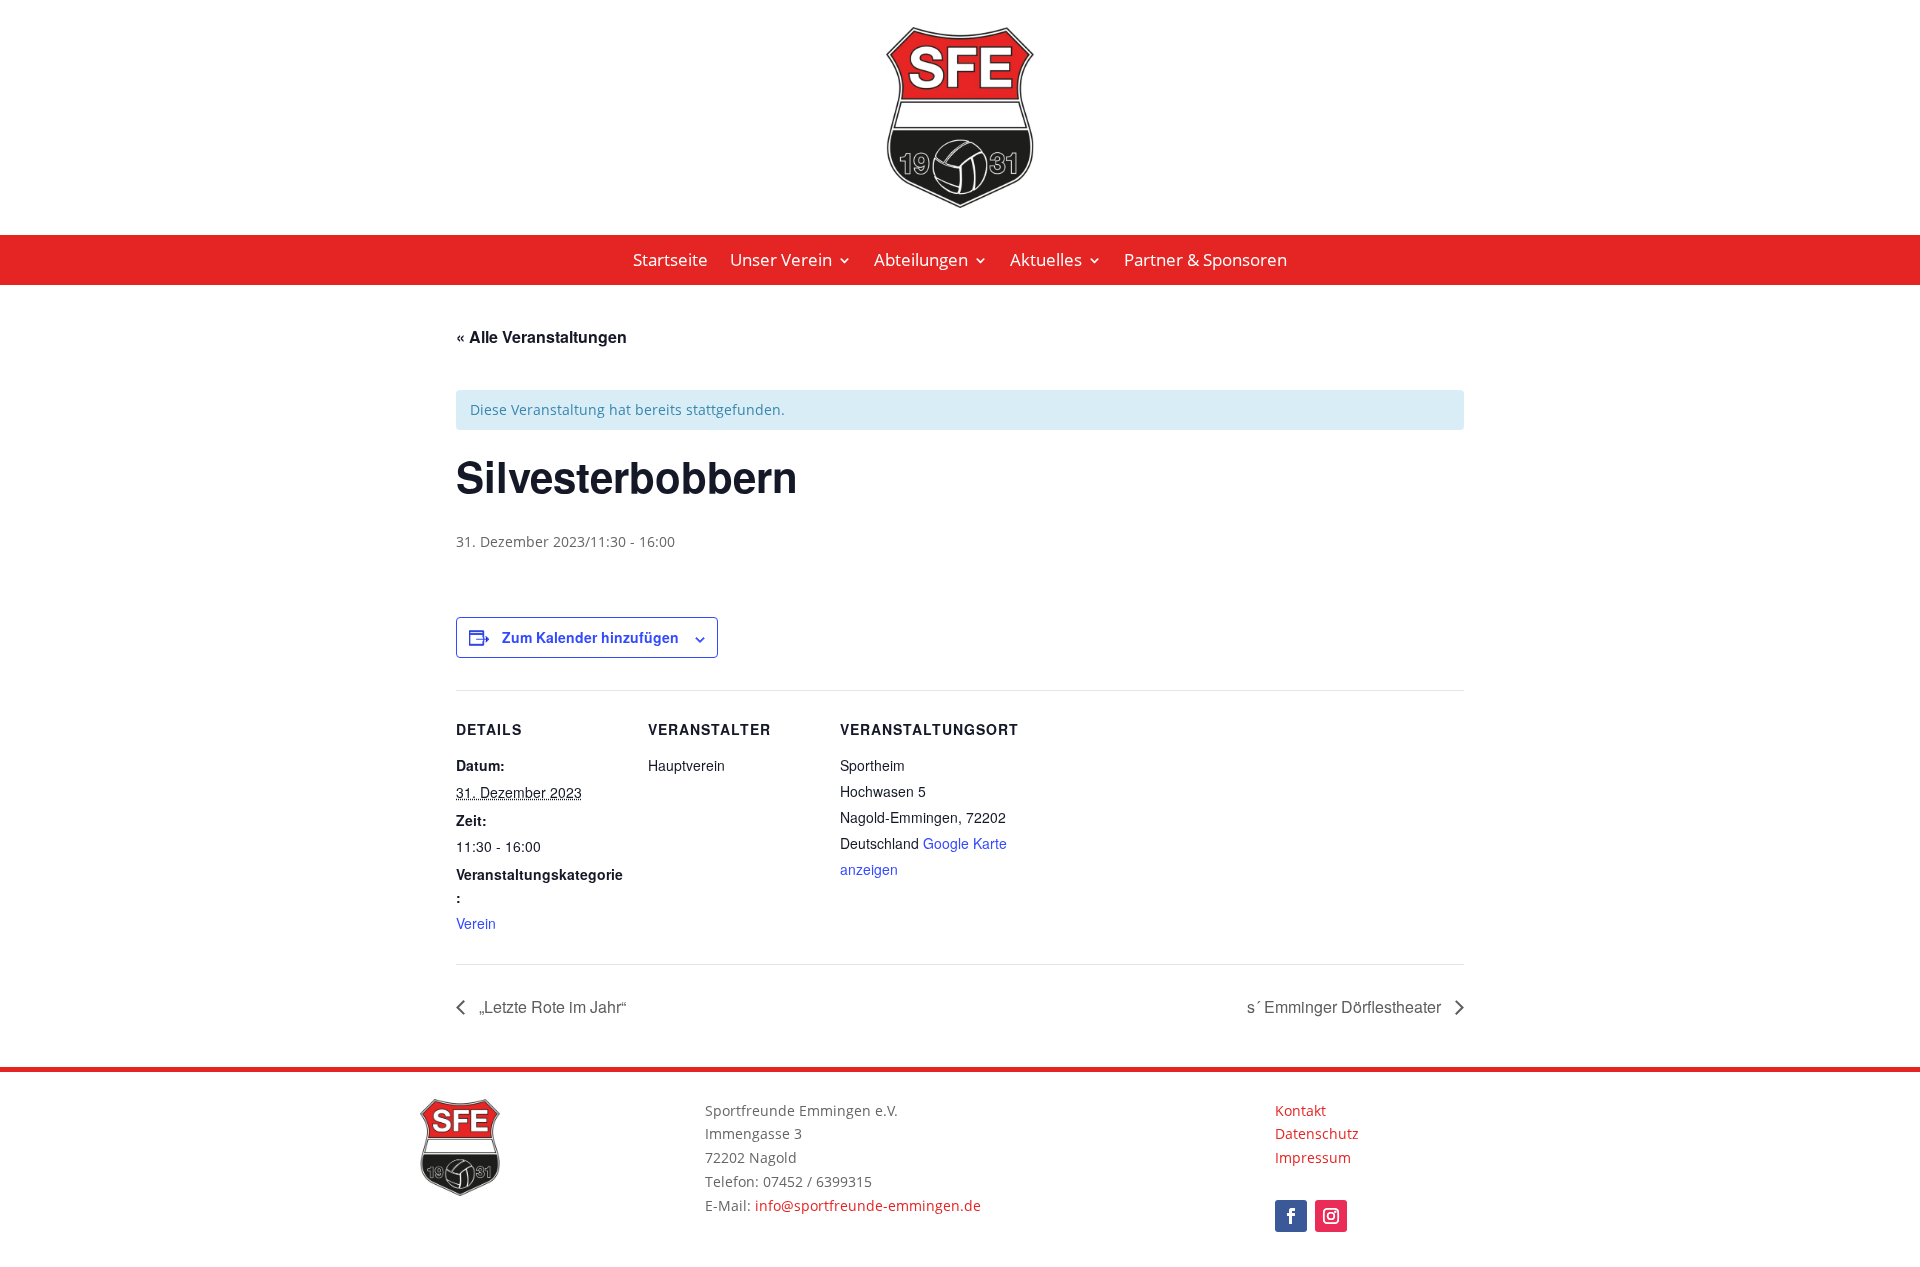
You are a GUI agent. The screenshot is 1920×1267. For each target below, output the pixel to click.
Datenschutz (1317, 1133)
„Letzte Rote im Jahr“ (550, 1006)
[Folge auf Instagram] (1331, 1216)
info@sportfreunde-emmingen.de (868, 1205)
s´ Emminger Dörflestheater (1346, 1006)
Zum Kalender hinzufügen (590, 637)
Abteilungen (921, 262)
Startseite (670, 262)
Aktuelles (1046, 262)
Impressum (1313, 1157)
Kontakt (1300, 1110)
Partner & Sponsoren (1205, 262)
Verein (476, 923)
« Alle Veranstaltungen (541, 336)
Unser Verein (781, 262)
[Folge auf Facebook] (1291, 1216)
